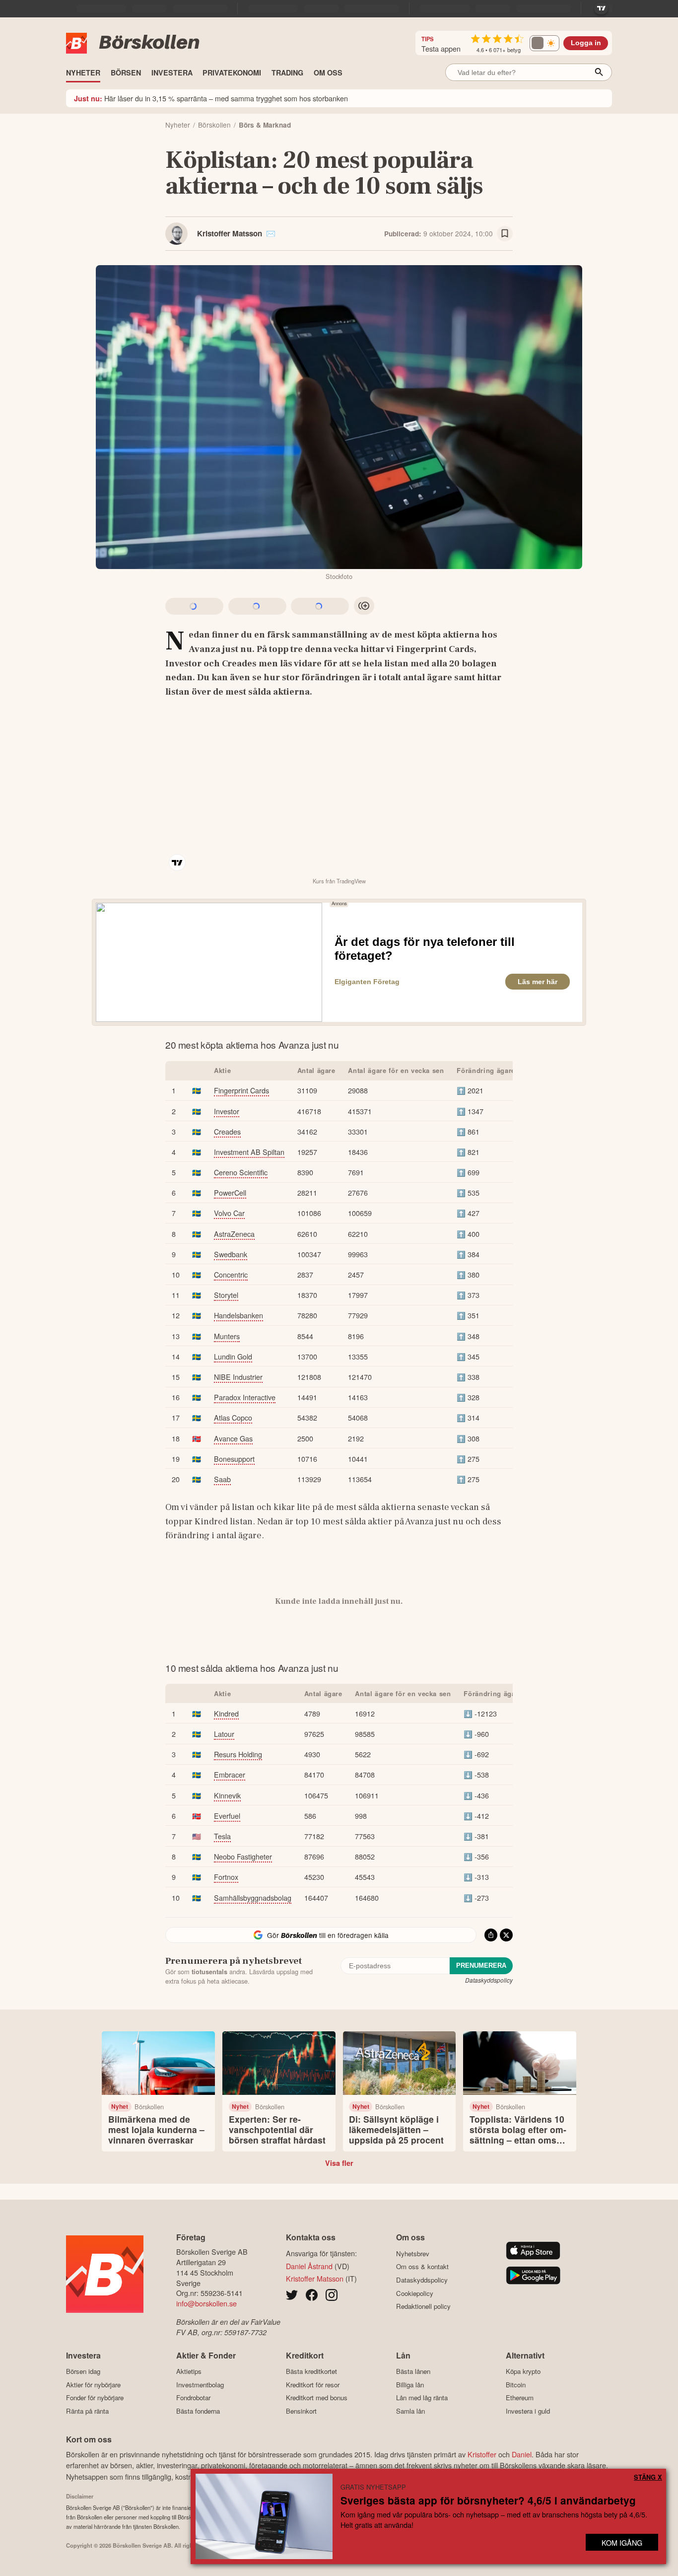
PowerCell (230, 1192)
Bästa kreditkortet (311, 2371)
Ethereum (520, 2398)
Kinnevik (227, 1795)
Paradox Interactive (245, 1397)
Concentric (231, 1274)
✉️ (271, 233)
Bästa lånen (413, 2371)
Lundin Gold (233, 1356)
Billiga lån (410, 2385)
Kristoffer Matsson (230, 233)
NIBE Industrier (238, 1377)
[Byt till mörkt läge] (544, 43)
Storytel (226, 1295)
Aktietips (189, 2371)
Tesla (222, 1836)
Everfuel (227, 1816)
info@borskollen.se (206, 2303)
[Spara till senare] (505, 234)
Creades (227, 1131)
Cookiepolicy (415, 2293)
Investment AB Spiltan (249, 1152)
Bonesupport (234, 1459)
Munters (227, 1336)
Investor (227, 1111)
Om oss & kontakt (422, 2267)
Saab (222, 1479)
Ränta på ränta (87, 2411)
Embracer (230, 1774)
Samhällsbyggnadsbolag (253, 1897)
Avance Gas (233, 1438)
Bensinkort (301, 2411)
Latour (224, 1734)
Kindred (226, 1713)
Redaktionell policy (423, 2306)
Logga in (586, 43)
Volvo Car (229, 1213)
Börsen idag (83, 2371)
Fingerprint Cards (241, 1090)
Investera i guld (528, 2411)
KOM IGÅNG (622, 2542)
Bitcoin (516, 2385)
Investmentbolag (200, 2385)
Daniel (522, 2454)
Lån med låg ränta (422, 2398)
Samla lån (410, 2411)
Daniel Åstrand (309, 2266)
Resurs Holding (238, 1754)
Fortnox (226, 1877)
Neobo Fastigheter (243, 1856)
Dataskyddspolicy (489, 1980)
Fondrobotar (193, 2398)
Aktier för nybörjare (93, 2385)
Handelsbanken (238, 1315)
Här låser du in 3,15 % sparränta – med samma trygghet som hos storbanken (211, 98)
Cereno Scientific (241, 1172)
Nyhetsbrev (413, 2254)
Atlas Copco (233, 1417)
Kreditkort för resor (313, 2385)
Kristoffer (482, 2454)
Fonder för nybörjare (95, 2398)
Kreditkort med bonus (317, 2398)
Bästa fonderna (198, 2411)
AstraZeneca (234, 1234)
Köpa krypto (523, 2371)
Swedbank (231, 1254)
